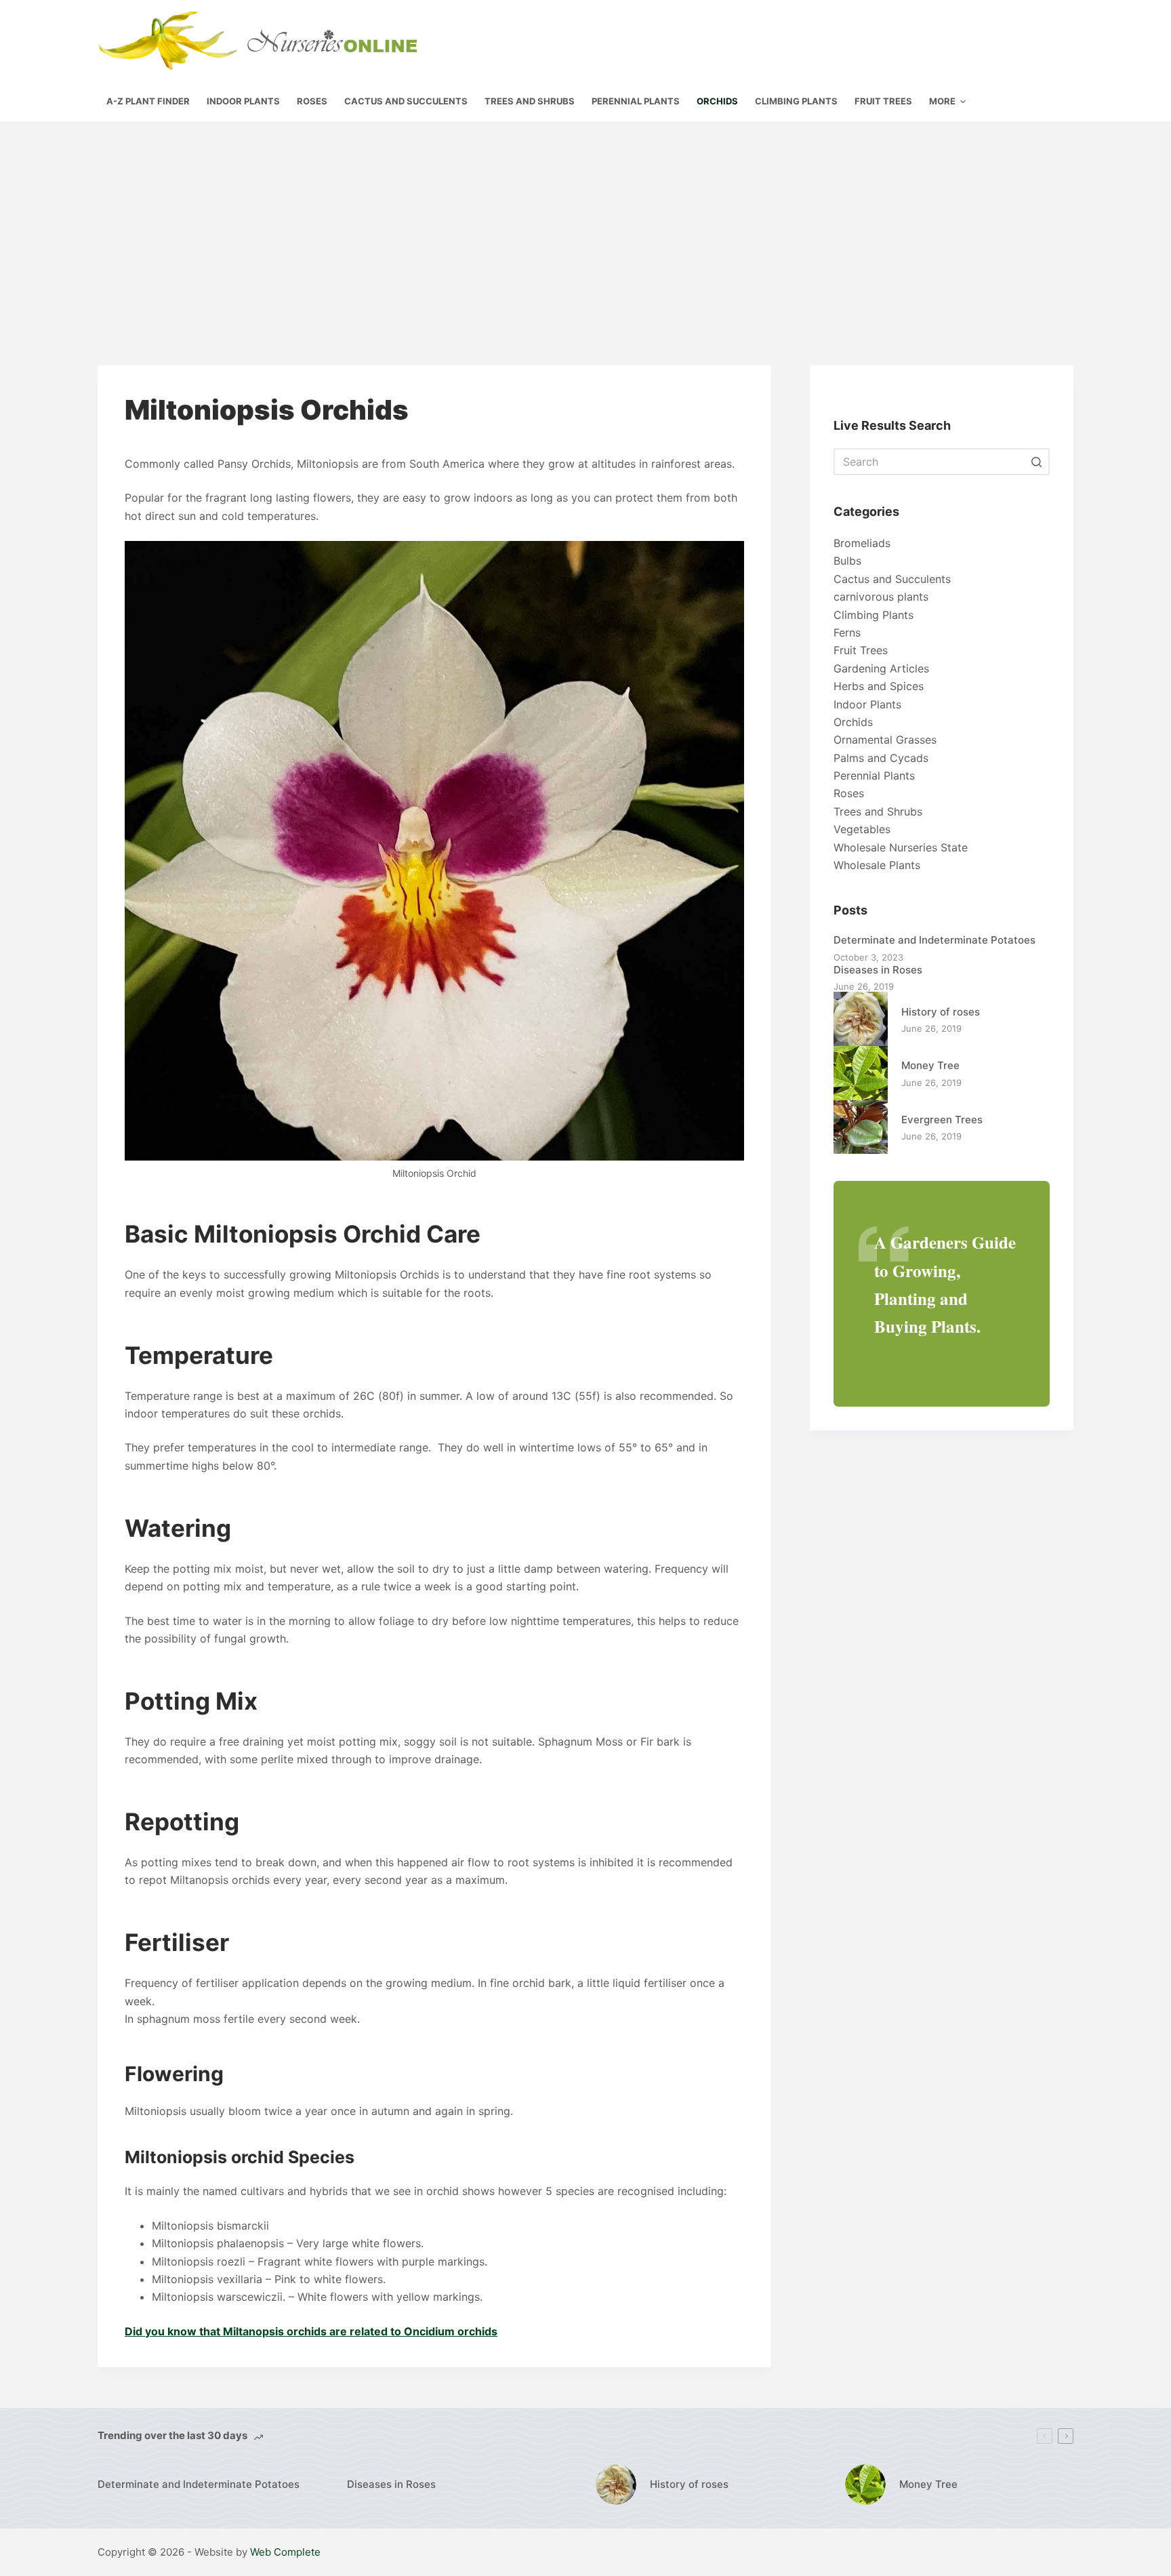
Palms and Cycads (881, 758)
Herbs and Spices (879, 686)
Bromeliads (862, 543)
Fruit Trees (861, 650)
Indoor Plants (867, 704)
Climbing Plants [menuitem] (796, 101)
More (942, 101)
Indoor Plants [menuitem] (243, 101)
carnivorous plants (881, 597)
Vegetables (862, 829)
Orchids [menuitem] (717, 101)
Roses (849, 793)
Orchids (853, 722)
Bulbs (847, 561)
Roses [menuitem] (312, 101)
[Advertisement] (585, 223)
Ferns (847, 632)
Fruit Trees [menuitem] (883, 101)
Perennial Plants (874, 776)
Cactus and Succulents (892, 579)
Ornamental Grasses (885, 740)
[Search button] (1036, 462)
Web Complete (285, 2552)
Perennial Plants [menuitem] (636, 101)
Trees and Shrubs (878, 811)
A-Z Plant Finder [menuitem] (148, 101)
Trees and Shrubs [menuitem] (530, 101)
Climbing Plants (874, 615)
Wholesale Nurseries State (901, 847)
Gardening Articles (881, 668)
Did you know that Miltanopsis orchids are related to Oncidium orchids (311, 2331)
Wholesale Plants (877, 865)
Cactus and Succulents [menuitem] (406, 101)
